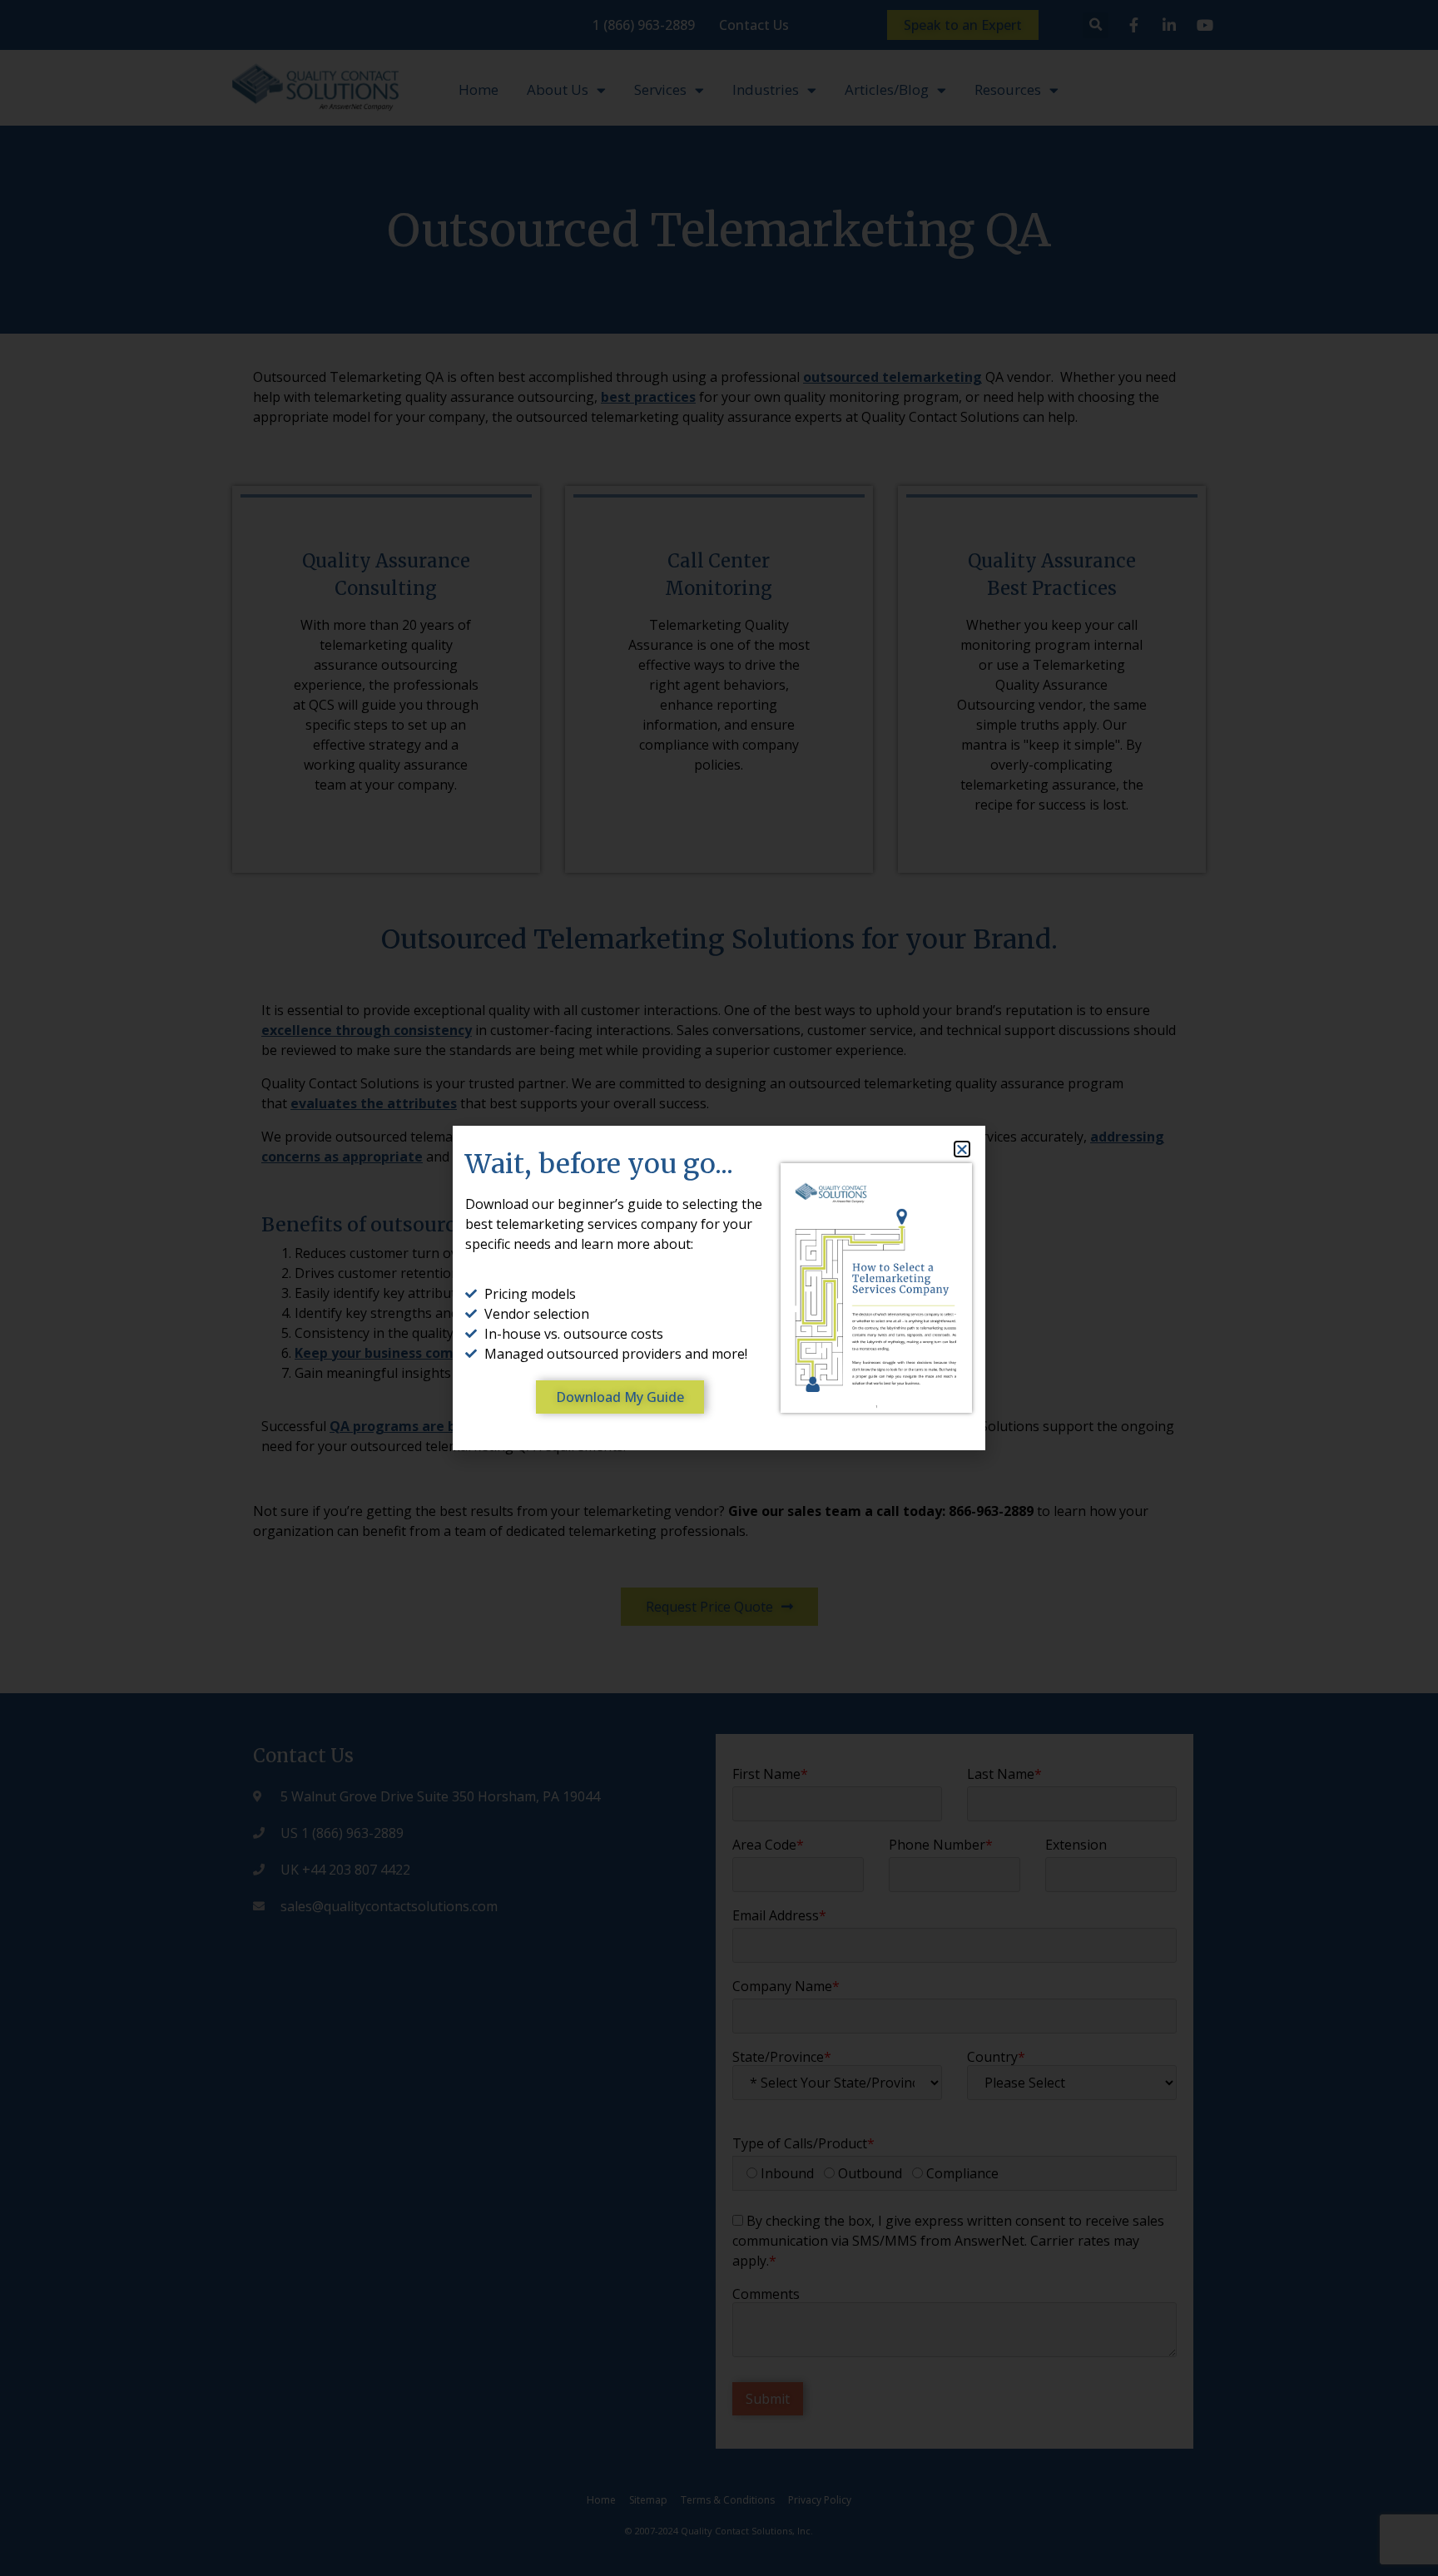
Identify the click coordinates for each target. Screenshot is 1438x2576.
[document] (719, 1288)
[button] (962, 1149)
